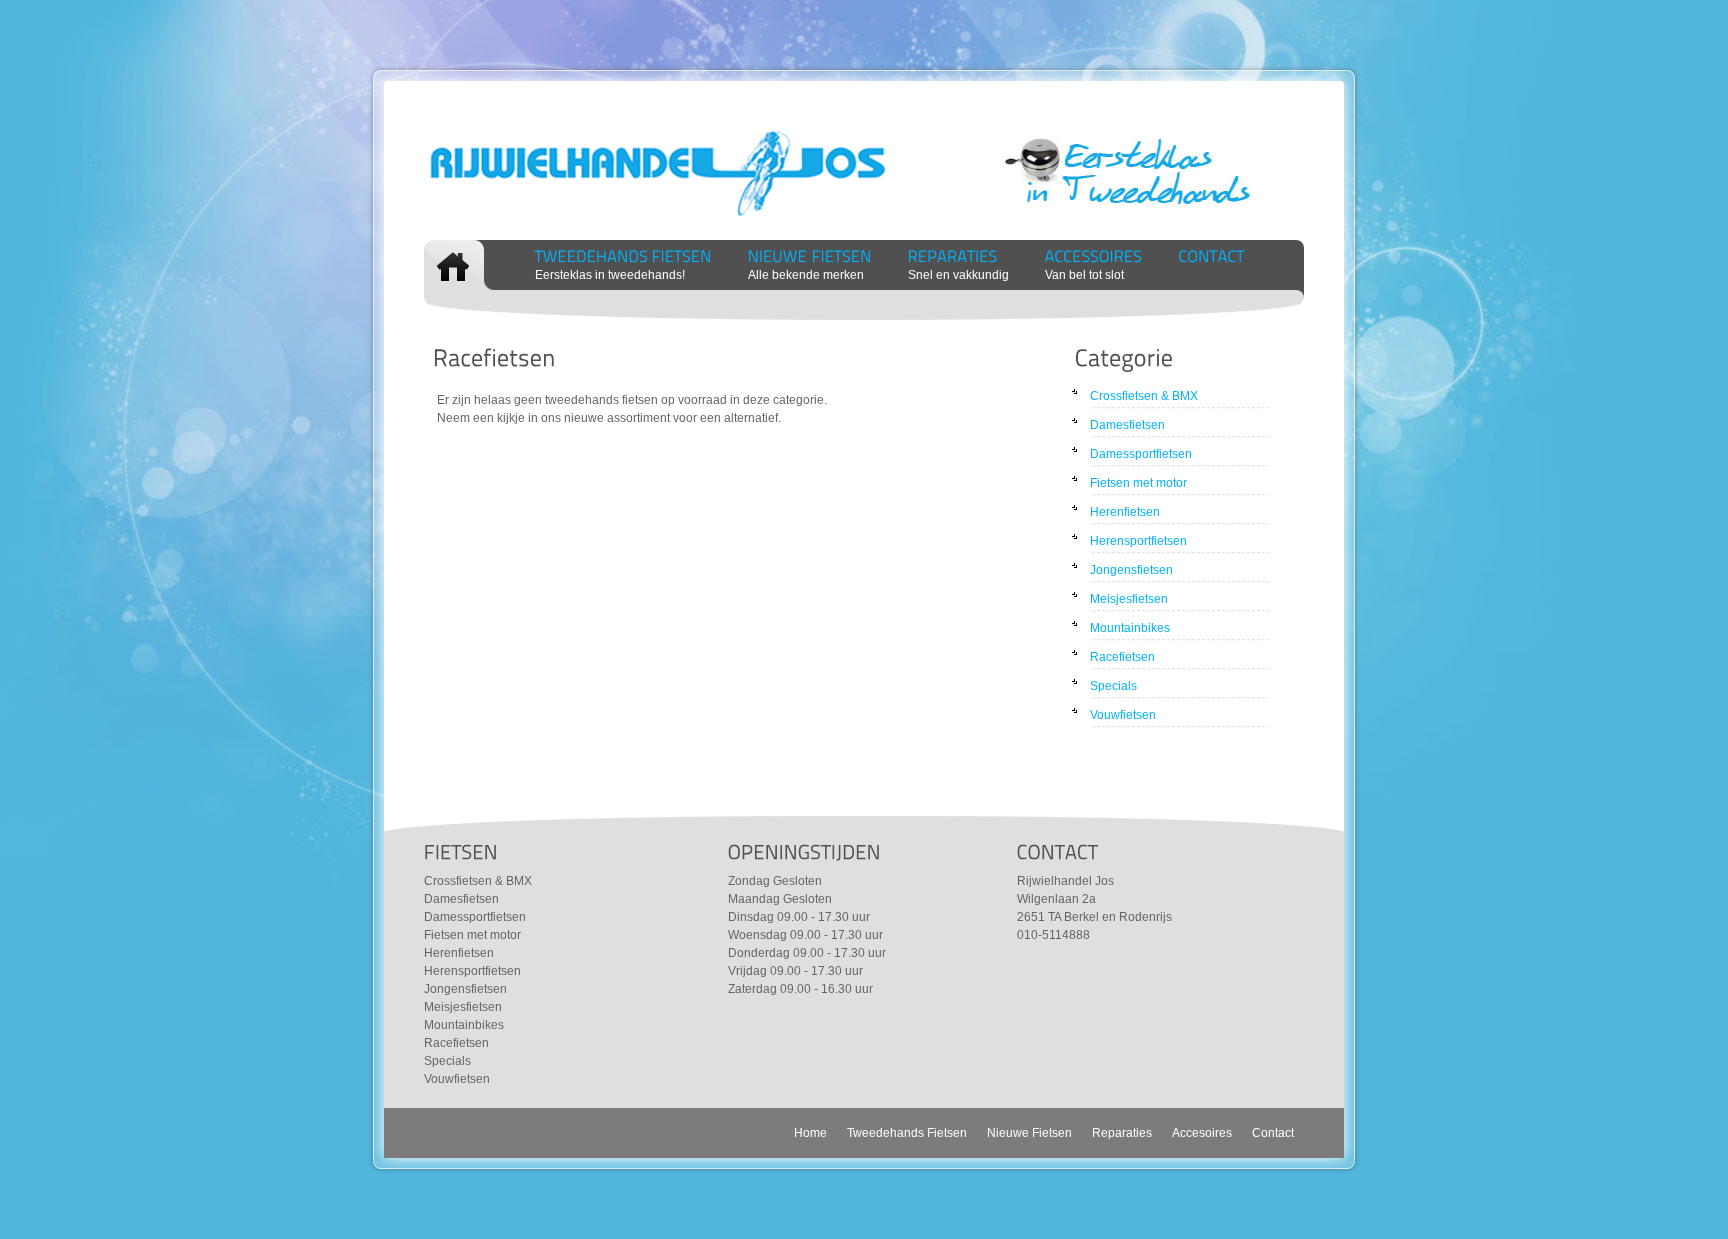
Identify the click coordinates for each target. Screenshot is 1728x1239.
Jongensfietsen (1131, 570)
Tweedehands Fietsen (907, 1133)
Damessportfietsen (1141, 454)
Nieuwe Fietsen (1029, 1133)
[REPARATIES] (953, 256)
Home (810, 1133)
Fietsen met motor (1138, 483)
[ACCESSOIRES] (1094, 256)
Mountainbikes (1130, 628)
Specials (1113, 686)
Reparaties (1122, 1133)
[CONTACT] (1212, 256)
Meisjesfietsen (1129, 599)
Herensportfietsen (1138, 541)
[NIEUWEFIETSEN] (810, 256)
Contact (1273, 1133)
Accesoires (1202, 1133)
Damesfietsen (1127, 425)
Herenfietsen (1125, 512)
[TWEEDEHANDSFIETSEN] (623, 256)
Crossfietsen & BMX (1144, 396)
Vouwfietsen (1123, 715)
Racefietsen (1122, 657)
